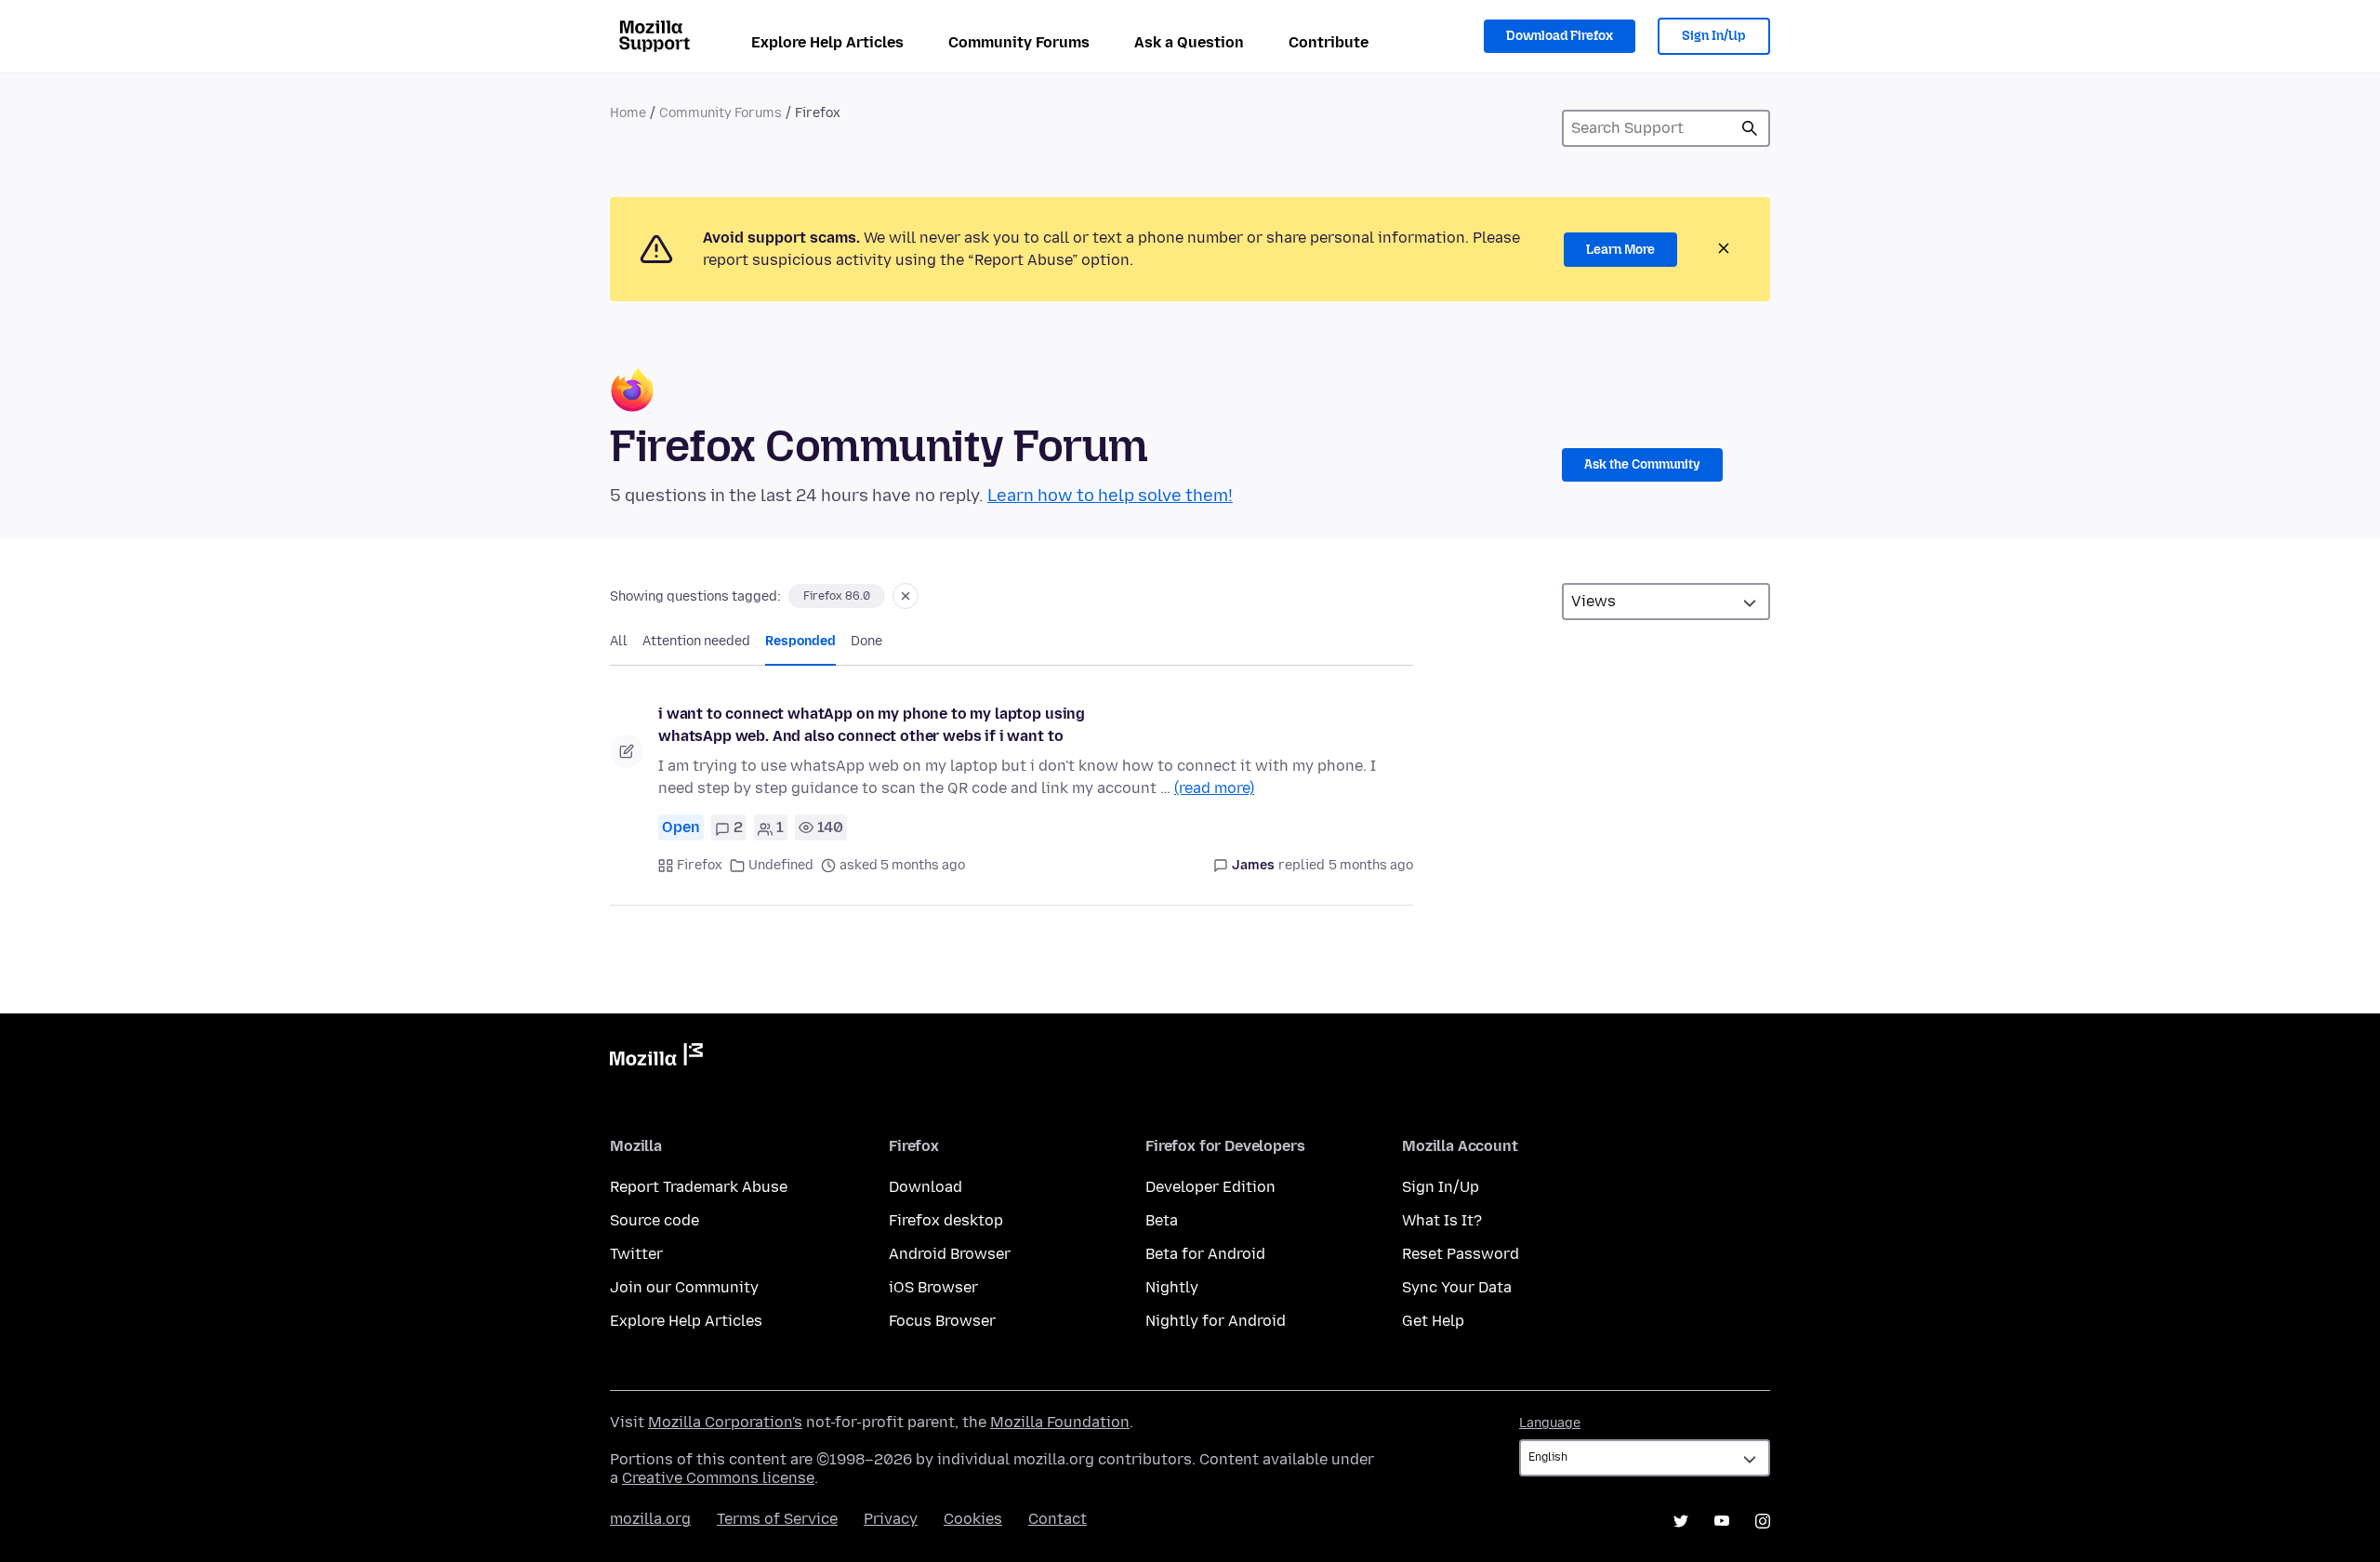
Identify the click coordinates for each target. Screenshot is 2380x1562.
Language (1550, 1423)
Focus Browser (942, 1321)
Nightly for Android (1216, 1321)
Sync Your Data (1457, 1287)
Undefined (781, 865)
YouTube (1722, 1521)
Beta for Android (1205, 1254)
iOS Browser (933, 1287)
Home (628, 113)
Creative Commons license (718, 1478)
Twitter (636, 1254)
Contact (1058, 1519)
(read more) (1214, 788)
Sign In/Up (1714, 36)
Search (1750, 128)
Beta (1162, 1220)
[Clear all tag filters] (906, 596)
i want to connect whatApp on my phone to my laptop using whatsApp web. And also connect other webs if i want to (872, 725)
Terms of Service (777, 1519)
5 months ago (1371, 865)
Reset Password (1461, 1254)
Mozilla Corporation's (725, 1422)
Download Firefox (1560, 36)
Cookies (973, 1519)
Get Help (1433, 1321)
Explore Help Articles (827, 42)
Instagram (1763, 1521)
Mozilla (656, 1058)
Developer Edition (1210, 1187)
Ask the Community (1642, 464)
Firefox (700, 865)
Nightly (1172, 1287)
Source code (654, 1220)
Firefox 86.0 (837, 596)
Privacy (891, 1519)
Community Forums (1019, 42)
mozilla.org (650, 1519)
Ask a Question (1189, 42)
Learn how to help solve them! (1110, 496)
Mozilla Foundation (1060, 1422)
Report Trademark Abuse (699, 1187)
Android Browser (950, 1254)
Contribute (1329, 42)
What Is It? (1442, 1220)
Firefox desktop (946, 1220)
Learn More (1620, 250)
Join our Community (684, 1287)
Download (926, 1187)
